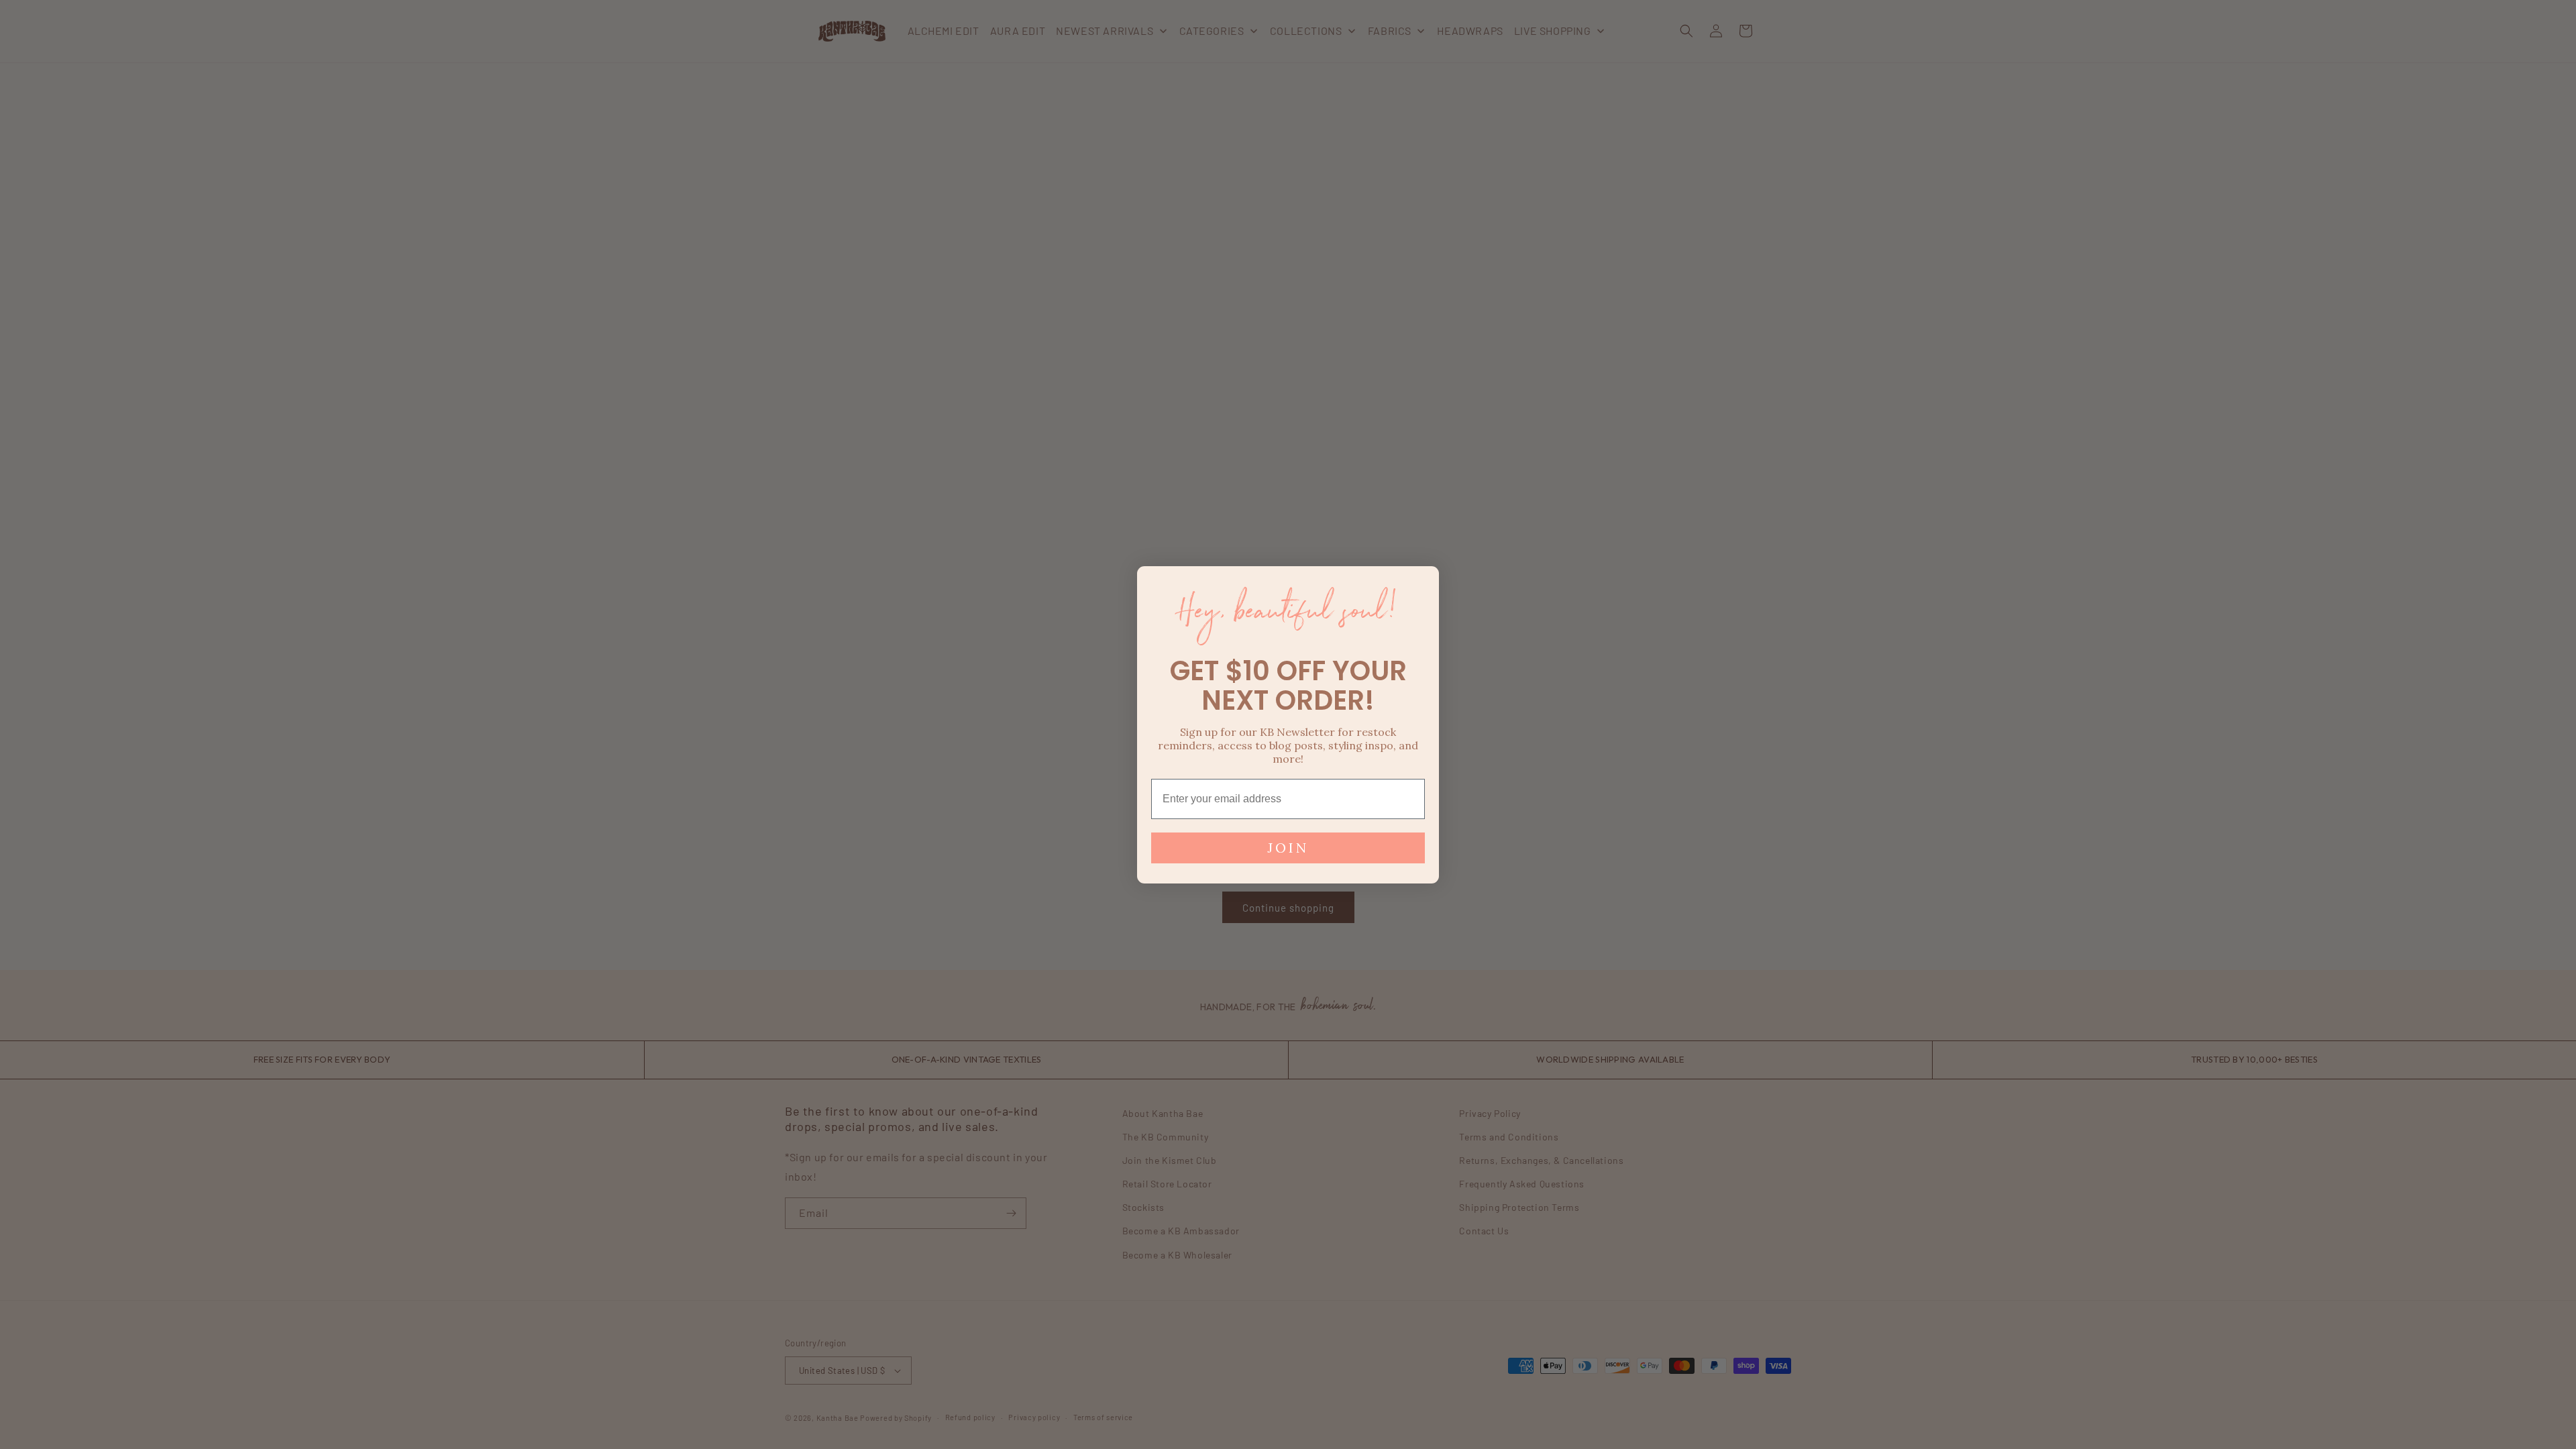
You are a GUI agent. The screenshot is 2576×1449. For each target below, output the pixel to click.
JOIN (1288, 848)
